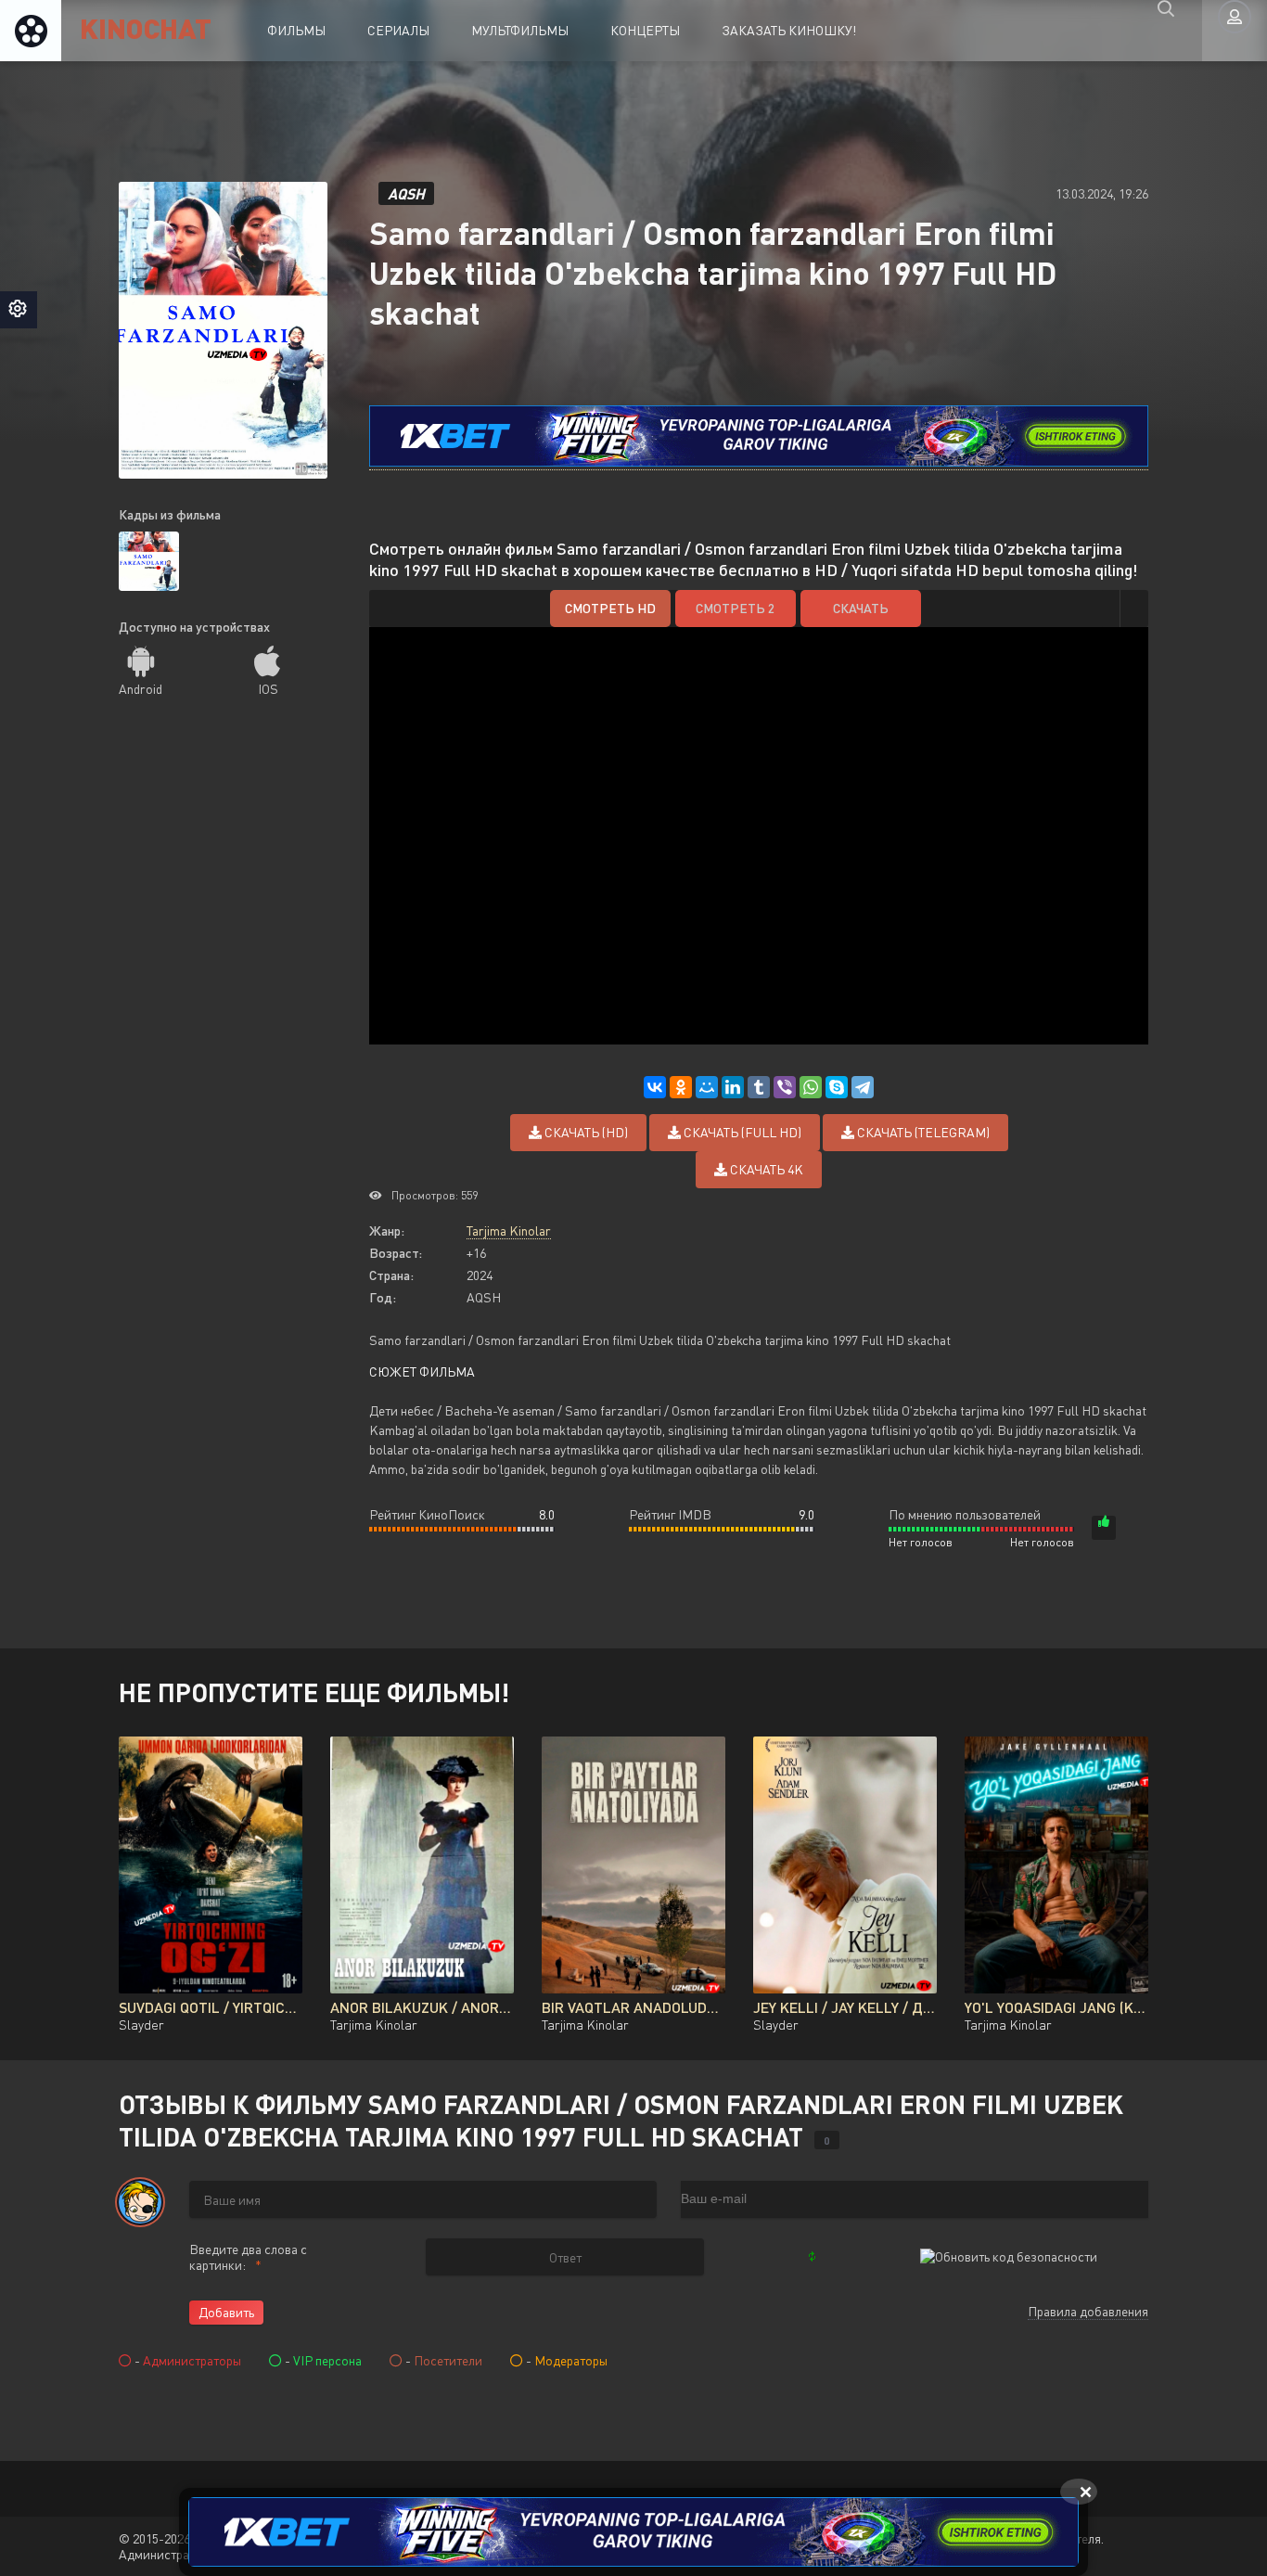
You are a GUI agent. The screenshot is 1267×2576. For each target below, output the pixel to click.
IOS (268, 689)
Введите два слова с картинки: (248, 2257)
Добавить (226, 2312)
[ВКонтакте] (655, 1087)
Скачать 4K (765, 1169)
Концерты (645, 30)
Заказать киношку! (789, 30)
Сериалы (398, 30)
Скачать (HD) (585, 1132)
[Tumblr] (759, 1087)
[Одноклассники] (681, 1087)
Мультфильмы (520, 30)
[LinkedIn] (733, 1087)
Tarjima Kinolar (509, 1230)
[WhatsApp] (811, 1087)
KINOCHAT (146, 27)
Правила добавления (1088, 2311)
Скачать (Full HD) (741, 1132)
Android (141, 689)
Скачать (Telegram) (922, 1132)
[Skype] (837, 1087)
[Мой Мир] (707, 1087)
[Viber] (785, 1087)
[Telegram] (863, 1087)
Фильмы (296, 30)
